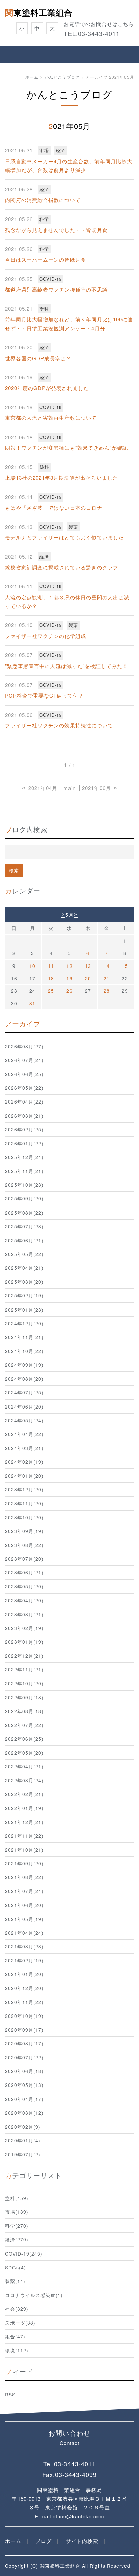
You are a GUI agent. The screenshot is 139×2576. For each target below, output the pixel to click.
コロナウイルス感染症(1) (34, 2295)
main (69, 788)
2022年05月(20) (24, 1753)
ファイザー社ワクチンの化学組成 (46, 636)
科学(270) (17, 2226)
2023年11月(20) (24, 1503)
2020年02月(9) (23, 2127)
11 (51, 966)
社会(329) (17, 2309)
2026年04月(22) (24, 1101)
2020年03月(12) (24, 2113)
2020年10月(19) (24, 2016)
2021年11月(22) (24, 1836)
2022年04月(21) (24, 1766)
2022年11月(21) (24, 1669)
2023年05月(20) (24, 1586)
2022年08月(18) (24, 1711)
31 (32, 1003)
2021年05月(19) (24, 1919)
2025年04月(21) (24, 1268)
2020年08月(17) (24, 2043)
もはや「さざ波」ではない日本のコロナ (54, 507)
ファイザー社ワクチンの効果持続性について (59, 725)
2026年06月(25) (24, 1074)
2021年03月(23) (24, 1946)
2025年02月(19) (24, 1295)
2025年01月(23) (24, 1310)
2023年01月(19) (24, 1642)
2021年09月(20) (24, 1863)
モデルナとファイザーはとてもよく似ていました (64, 537)
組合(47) (15, 2336)
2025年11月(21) (24, 1171)
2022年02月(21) (24, 1794)
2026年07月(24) (24, 1060)
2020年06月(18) (24, 2071)
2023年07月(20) (24, 1559)
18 (51, 978)
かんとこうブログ (62, 77)
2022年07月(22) (24, 1725)
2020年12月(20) (24, 1988)
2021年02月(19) (24, 1960)
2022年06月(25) (24, 1739)
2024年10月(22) (24, 1351)
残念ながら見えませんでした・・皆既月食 (56, 230)
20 (88, 978)
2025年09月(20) (24, 1198)
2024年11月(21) (24, 1337)
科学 (44, 219)
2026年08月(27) (24, 1046)
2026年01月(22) (24, 1143)
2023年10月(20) (24, 1517)
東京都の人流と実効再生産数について (51, 418)
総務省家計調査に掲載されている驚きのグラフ (62, 567)
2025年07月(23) (24, 1226)
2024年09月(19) (24, 1365)
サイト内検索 (82, 2541)
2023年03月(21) (24, 1614)
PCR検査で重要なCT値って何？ (44, 695)
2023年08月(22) (24, 1545)
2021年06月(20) (24, 1905)
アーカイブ (23, 1024)
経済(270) (17, 2239)
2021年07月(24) (24, 1891)
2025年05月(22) (24, 1254)
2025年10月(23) (24, 1185)
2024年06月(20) (24, 1406)
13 (88, 966)
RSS (10, 2394)
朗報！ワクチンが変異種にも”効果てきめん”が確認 (66, 448)
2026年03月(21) (24, 1116)
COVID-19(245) (24, 2253)
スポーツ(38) (20, 2323)
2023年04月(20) (24, 1600)
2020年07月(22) (24, 2057)
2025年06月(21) (24, 1240)
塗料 (44, 309)
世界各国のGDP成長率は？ (38, 358)
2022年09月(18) (24, 1697)
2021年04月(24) (24, 1933)
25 (51, 991)
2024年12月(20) (24, 1323)
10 (32, 966)
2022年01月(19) (24, 1808)
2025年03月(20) (24, 1282)
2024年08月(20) (24, 1379)
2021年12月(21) (24, 1822)
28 (107, 991)
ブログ (44, 2541)
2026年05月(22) (24, 1088)
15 (125, 966)
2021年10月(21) (24, 1850)
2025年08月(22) (24, 1213)
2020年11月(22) (24, 2002)
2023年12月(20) (24, 1489)
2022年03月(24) (24, 1780)
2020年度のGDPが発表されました (47, 388)
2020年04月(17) (24, 2099)
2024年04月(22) (24, 1434)
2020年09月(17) (24, 2030)
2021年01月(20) (24, 1974)
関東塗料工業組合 (39, 12)
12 (69, 966)
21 (107, 978)
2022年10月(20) (24, 1683)
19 (69, 978)
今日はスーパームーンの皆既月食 (46, 259)
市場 (44, 150)
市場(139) (17, 2212)
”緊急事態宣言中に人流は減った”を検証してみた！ (66, 666)
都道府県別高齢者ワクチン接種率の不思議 (56, 289)
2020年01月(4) (23, 2140)
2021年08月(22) (24, 1877)
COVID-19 (51, 279)
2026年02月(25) (24, 1129)
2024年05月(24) (24, 1420)
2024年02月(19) (24, 1462)
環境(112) (17, 2350)
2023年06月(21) (24, 1572)
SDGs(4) (16, 2267)
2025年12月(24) (24, 1157)
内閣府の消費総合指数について (43, 200)
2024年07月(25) (24, 1392)
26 (69, 991)
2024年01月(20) (24, 1476)
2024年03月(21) (24, 1448)
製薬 (73, 527)
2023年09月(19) (24, 1531)
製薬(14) (15, 2281)
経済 (60, 150)
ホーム (32, 77)
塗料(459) (17, 2198)
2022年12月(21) (24, 1656)
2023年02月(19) (24, 1628)
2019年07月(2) (23, 2154)
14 (107, 966)
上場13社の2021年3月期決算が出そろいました (62, 478)
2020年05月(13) (24, 2085)
